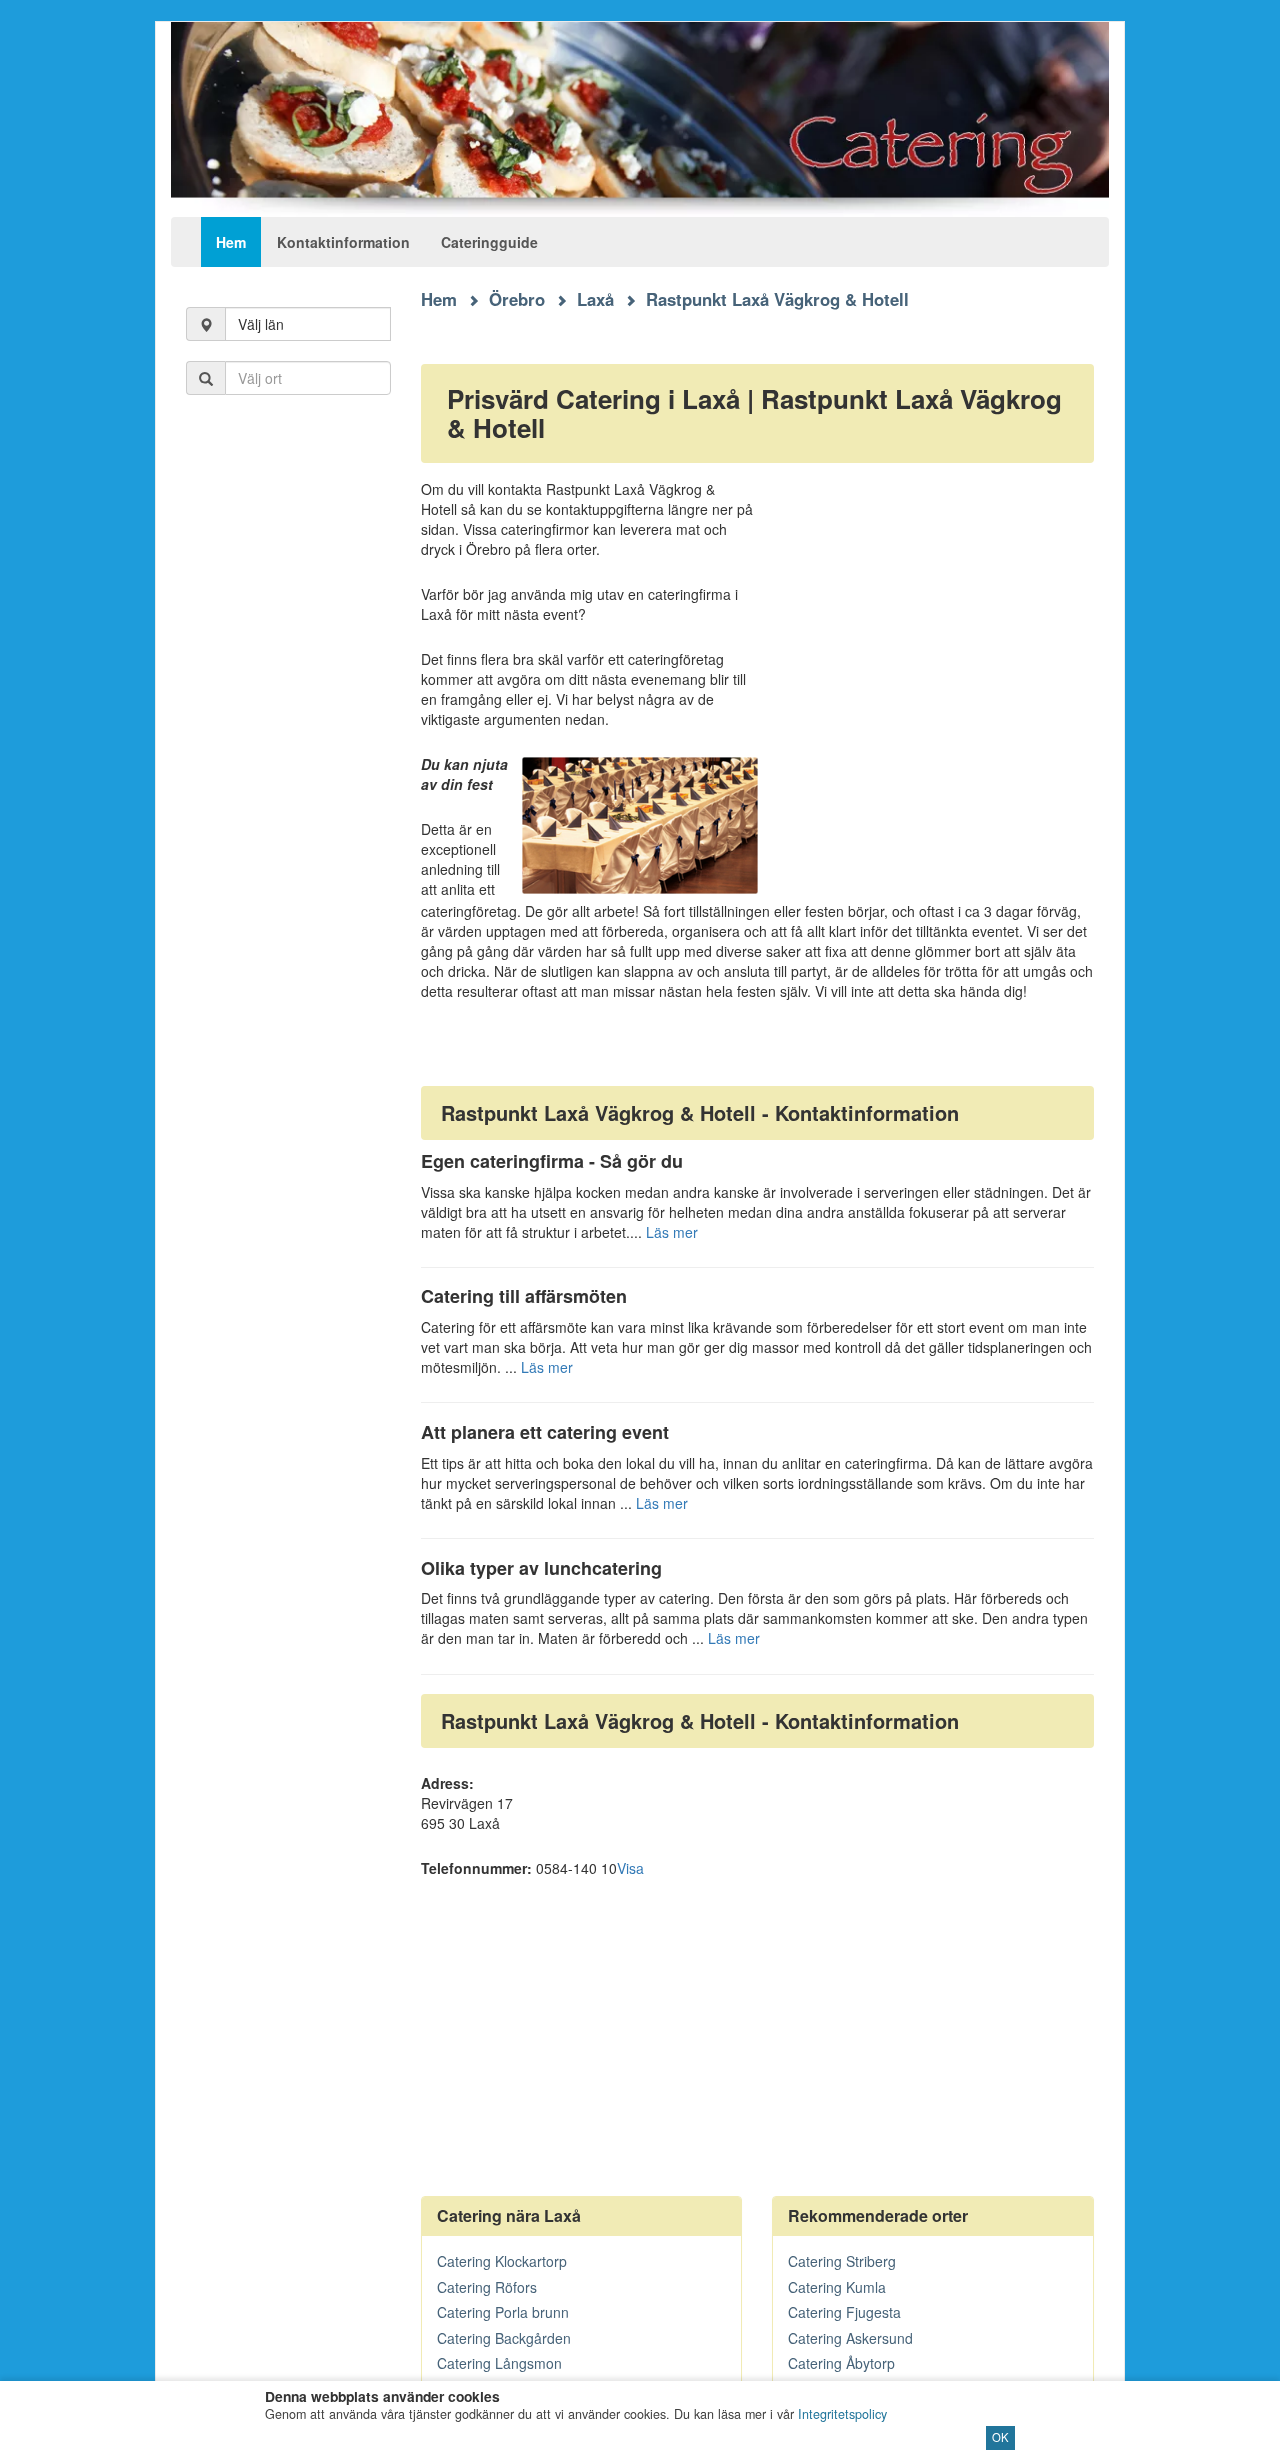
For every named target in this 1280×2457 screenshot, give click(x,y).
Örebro (517, 299)
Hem (231, 242)
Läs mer (672, 1232)
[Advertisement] (288, 740)
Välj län (261, 324)
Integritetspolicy (842, 2414)
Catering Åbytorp (841, 2363)
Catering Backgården (504, 2338)
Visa (630, 1868)
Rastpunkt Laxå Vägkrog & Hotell (777, 299)
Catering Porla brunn (503, 2312)
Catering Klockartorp (502, 2261)
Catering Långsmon (499, 2363)
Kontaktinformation (343, 242)
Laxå (595, 299)
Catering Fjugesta (844, 2312)
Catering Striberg (842, 2261)
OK (1000, 2437)
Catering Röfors (487, 2287)
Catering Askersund (850, 2338)
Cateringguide (489, 242)
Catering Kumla (837, 2287)
